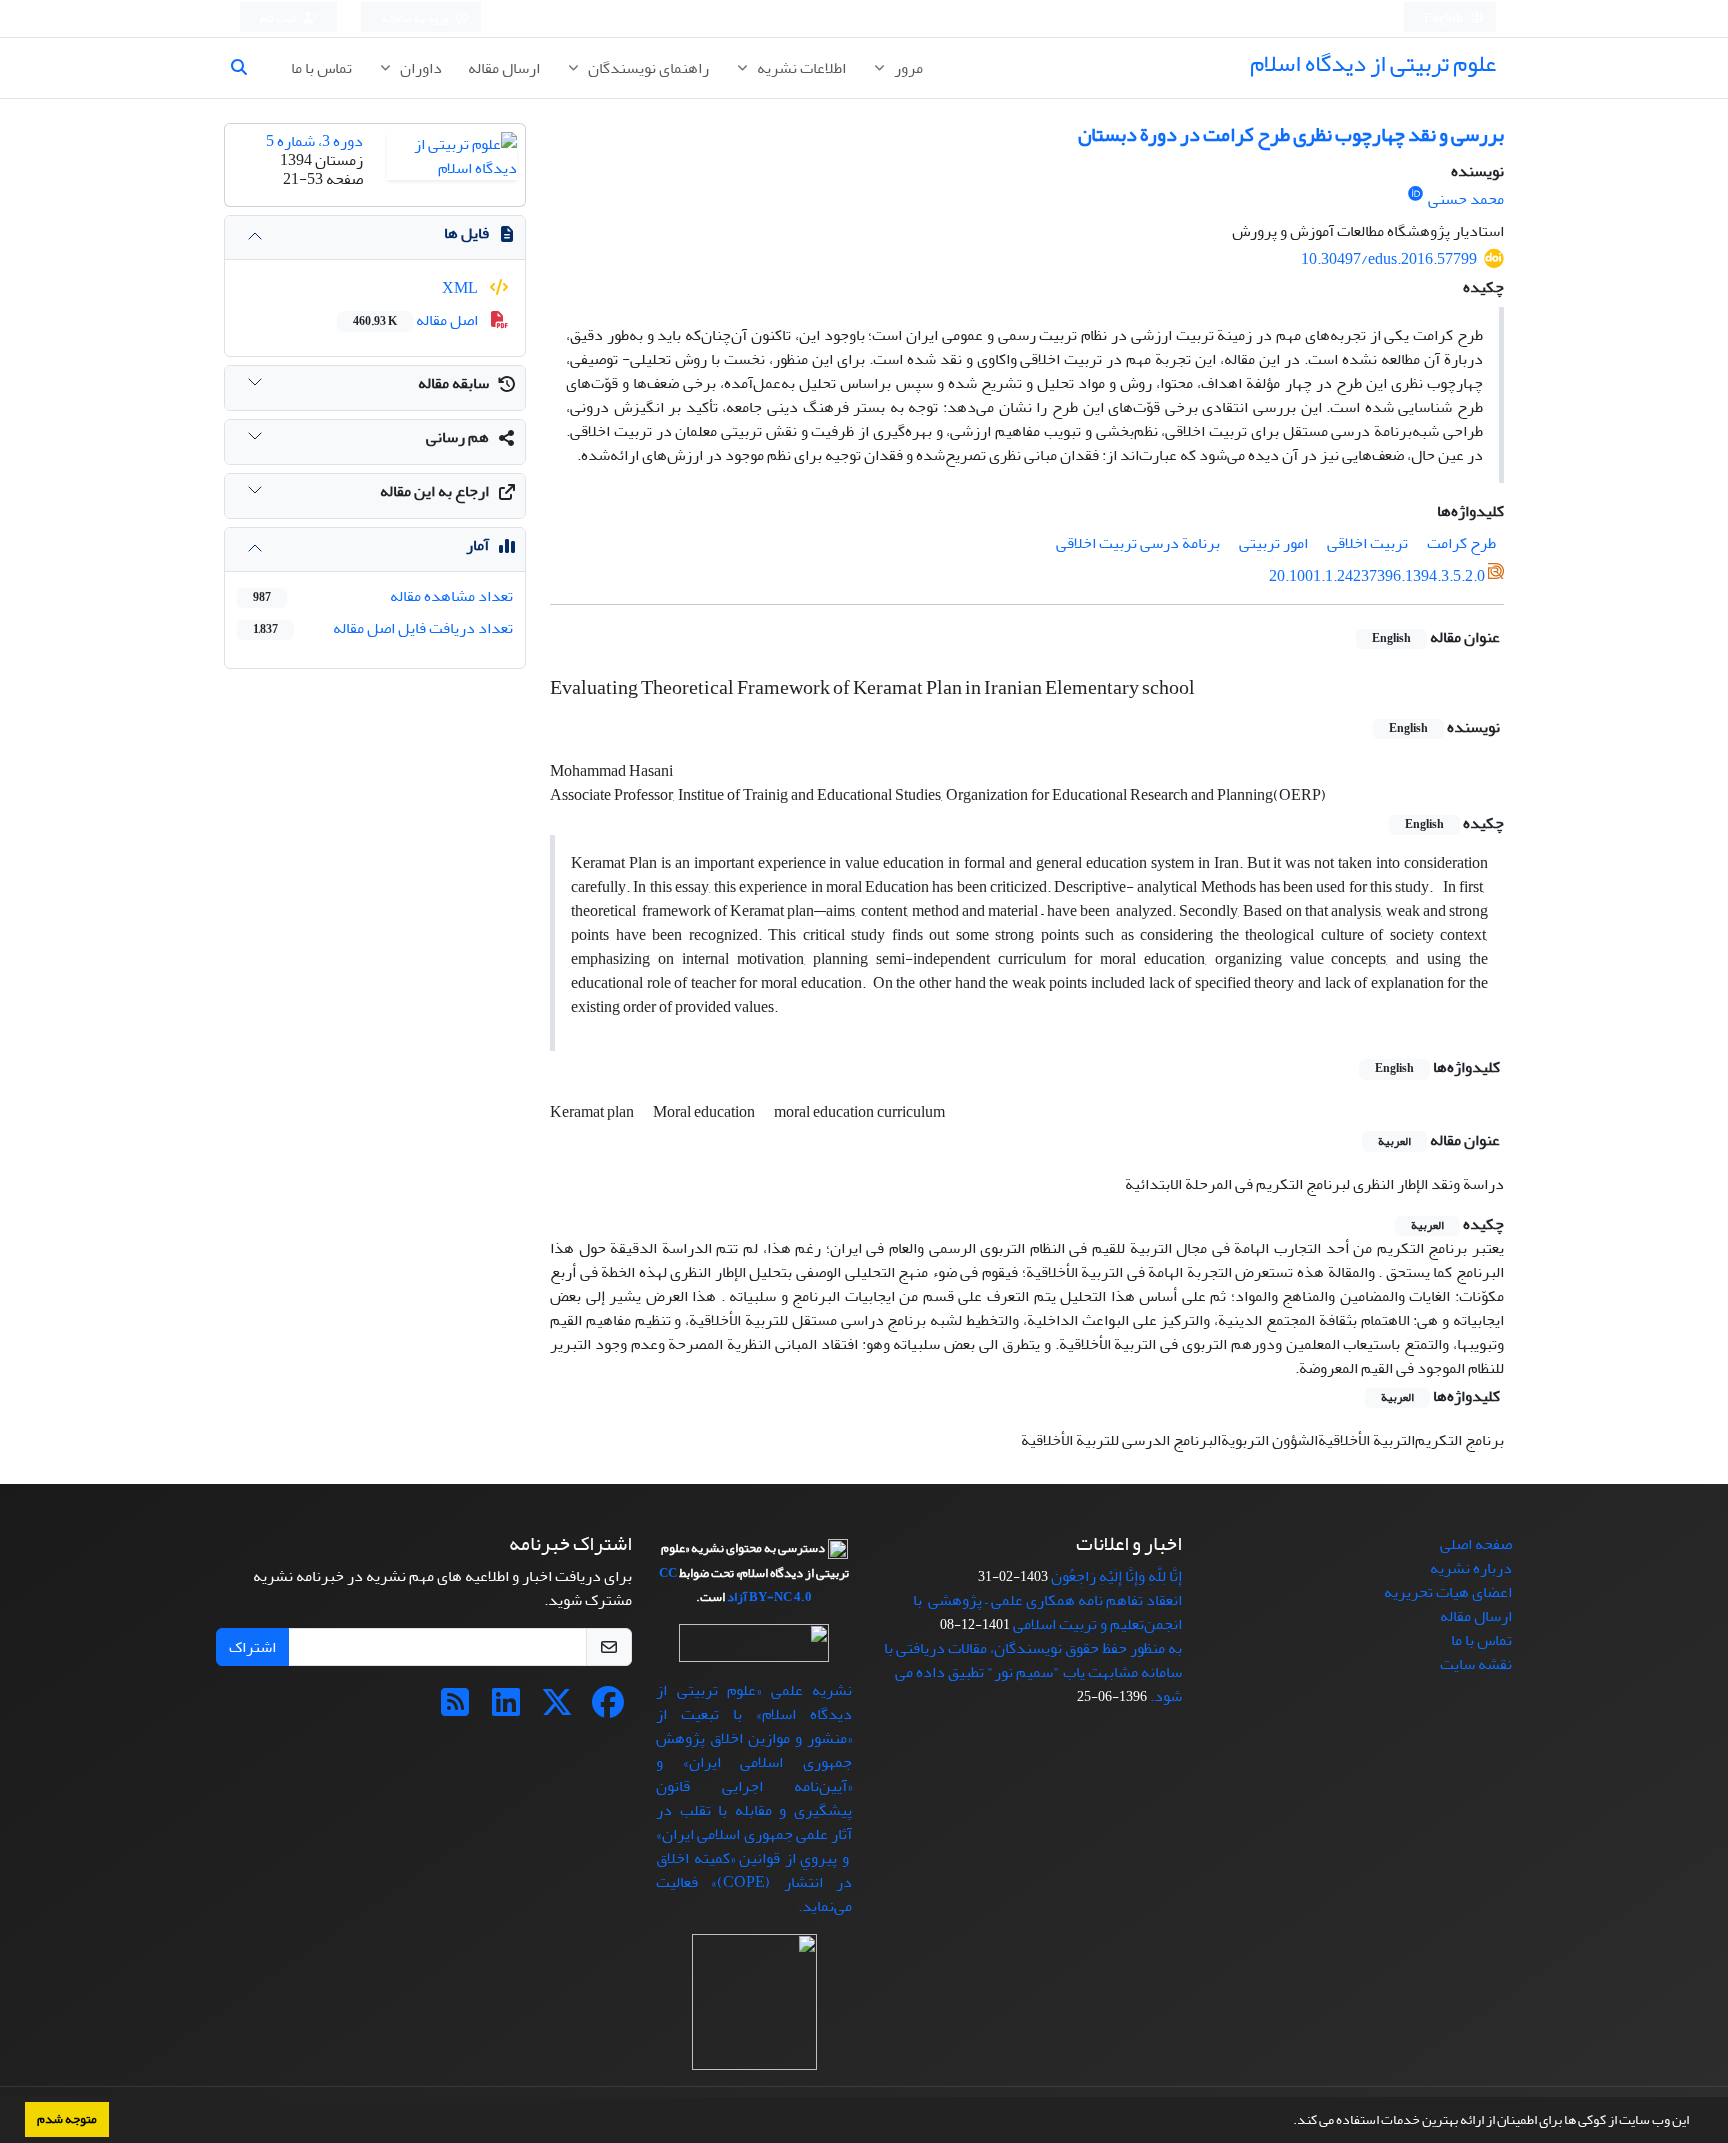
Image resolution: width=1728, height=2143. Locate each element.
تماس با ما (321, 68)
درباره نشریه (1471, 1568)
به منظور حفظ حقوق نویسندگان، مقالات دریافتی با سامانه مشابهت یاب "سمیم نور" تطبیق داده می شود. (1033, 1672)
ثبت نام (279, 18)
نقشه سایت (1476, 1664)
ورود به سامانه (415, 18)
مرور (907, 68)
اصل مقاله (417, 320)
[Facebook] (608, 1709)
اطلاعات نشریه (800, 68)
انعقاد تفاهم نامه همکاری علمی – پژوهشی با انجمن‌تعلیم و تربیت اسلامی (1047, 1612)
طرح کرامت (1461, 543)
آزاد (737, 1597)
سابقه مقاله (453, 383)
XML (461, 288)
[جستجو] (247, 68)
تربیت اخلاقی (1367, 543)
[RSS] (455, 1709)
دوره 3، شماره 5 (314, 141)
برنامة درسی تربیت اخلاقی (1138, 543)
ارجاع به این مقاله (434, 491)
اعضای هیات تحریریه (1448, 1592)
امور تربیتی (1273, 543)
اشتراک (252, 1647)
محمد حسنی (1466, 199)
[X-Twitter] (557, 1709)
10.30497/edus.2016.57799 (1389, 259)
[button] (1288, 2122)
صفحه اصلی (1476, 1544)
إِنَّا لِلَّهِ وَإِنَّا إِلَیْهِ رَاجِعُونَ (1116, 1576)
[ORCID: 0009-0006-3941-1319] (1415, 194)
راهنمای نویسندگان (647, 68)
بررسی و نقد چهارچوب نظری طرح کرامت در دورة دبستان (1291, 134)
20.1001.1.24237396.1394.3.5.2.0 (1377, 576)
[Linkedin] (506, 1709)
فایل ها (466, 233)
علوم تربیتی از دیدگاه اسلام (1373, 63)
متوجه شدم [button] (67, 2119)
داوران (419, 68)
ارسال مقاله (504, 68)
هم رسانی (457, 437)
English (1444, 18)
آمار (477, 545)
